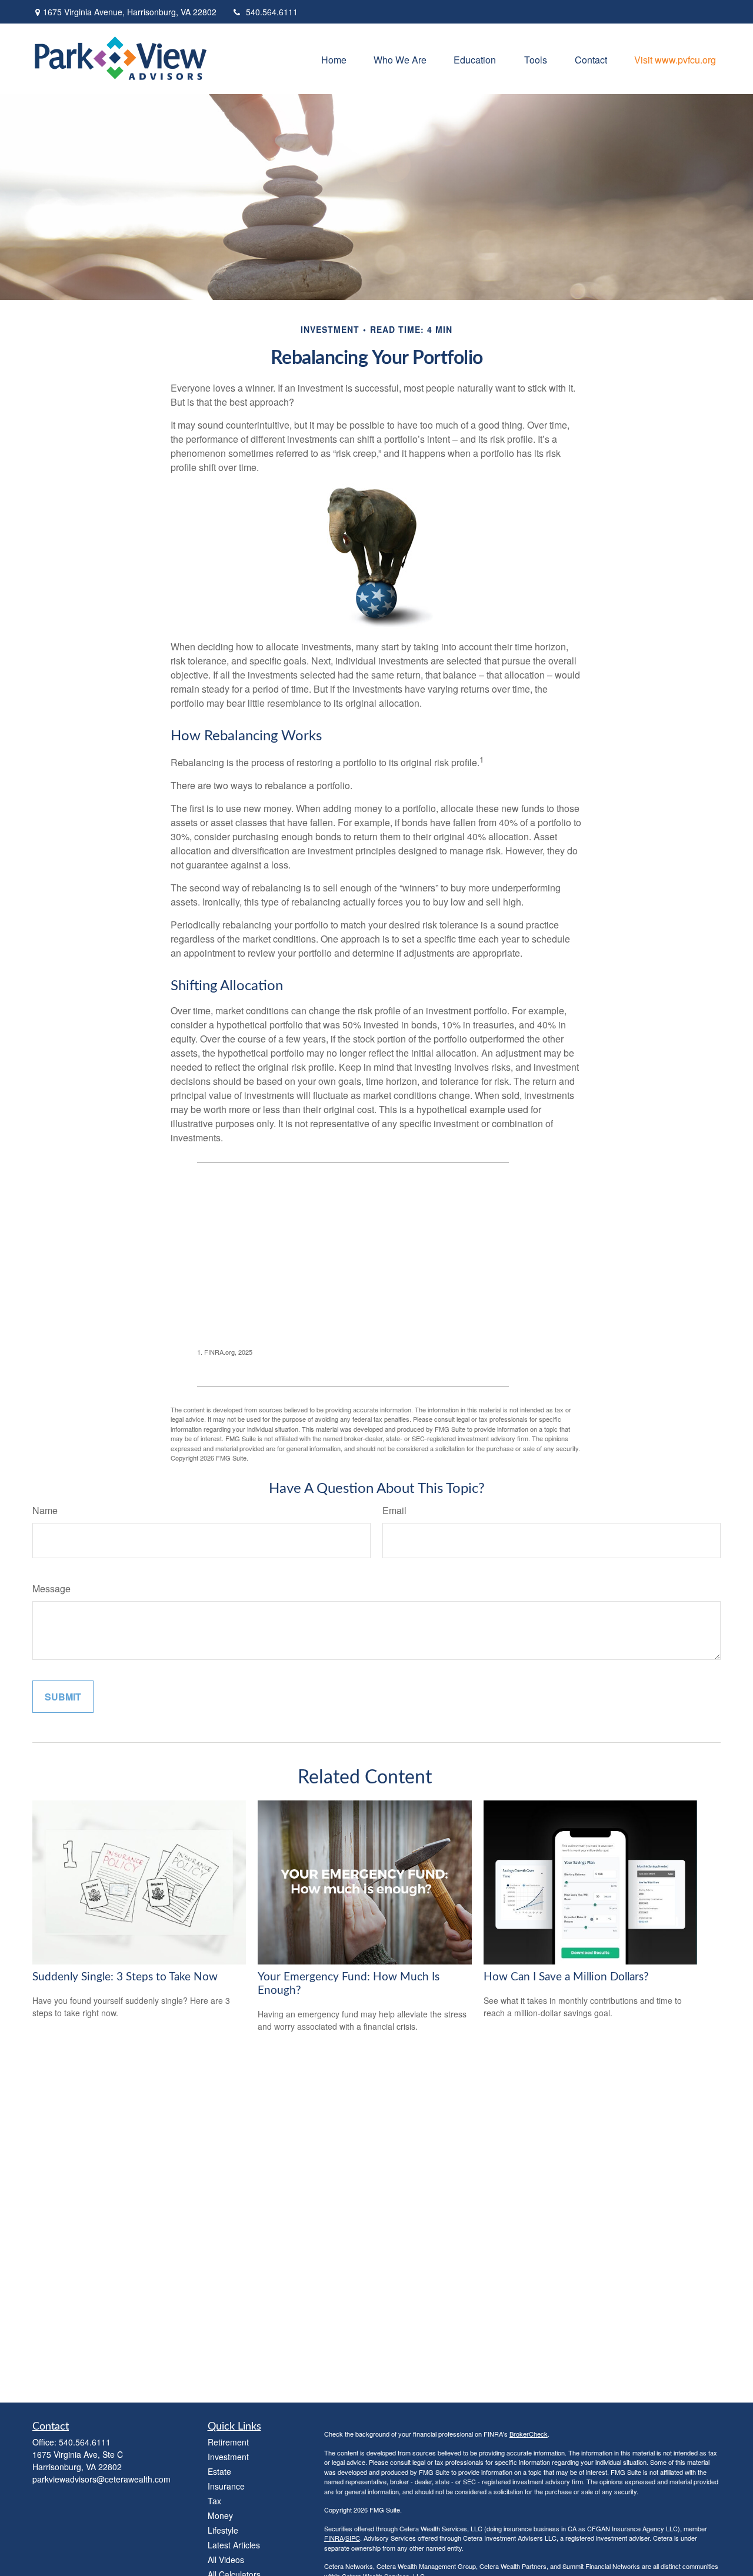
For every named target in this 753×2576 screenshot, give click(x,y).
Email (394, 1510)
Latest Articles (234, 2545)
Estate (219, 2471)
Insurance (226, 2486)
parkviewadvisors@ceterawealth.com (101, 2479)
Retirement (228, 2442)
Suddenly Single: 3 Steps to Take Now (125, 1977)
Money (220, 2515)
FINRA (334, 2538)
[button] (334, 59)
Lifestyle (223, 2530)
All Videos (226, 2560)
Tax (214, 2501)
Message (51, 1588)
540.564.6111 (272, 12)
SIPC (353, 2538)
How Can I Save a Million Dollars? (566, 1977)
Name (45, 1510)
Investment (228, 2457)
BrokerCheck (529, 2434)
